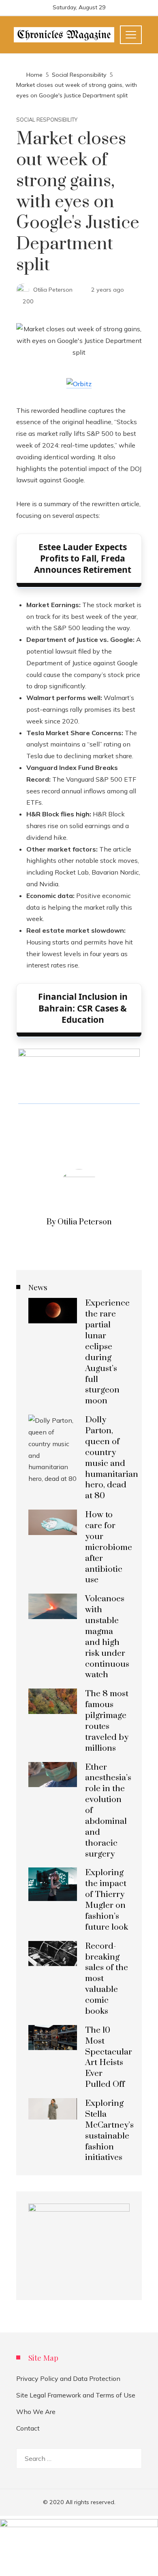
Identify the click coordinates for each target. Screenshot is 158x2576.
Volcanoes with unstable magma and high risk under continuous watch (107, 1637)
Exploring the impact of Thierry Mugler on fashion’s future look (107, 1900)
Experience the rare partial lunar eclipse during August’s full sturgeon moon (107, 1352)
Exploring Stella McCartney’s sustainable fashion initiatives (109, 2130)
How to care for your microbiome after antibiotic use (109, 1547)
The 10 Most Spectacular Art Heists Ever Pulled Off (109, 2057)
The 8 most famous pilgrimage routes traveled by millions (107, 1721)
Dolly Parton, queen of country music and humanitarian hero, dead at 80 (112, 1458)
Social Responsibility (47, 120)
